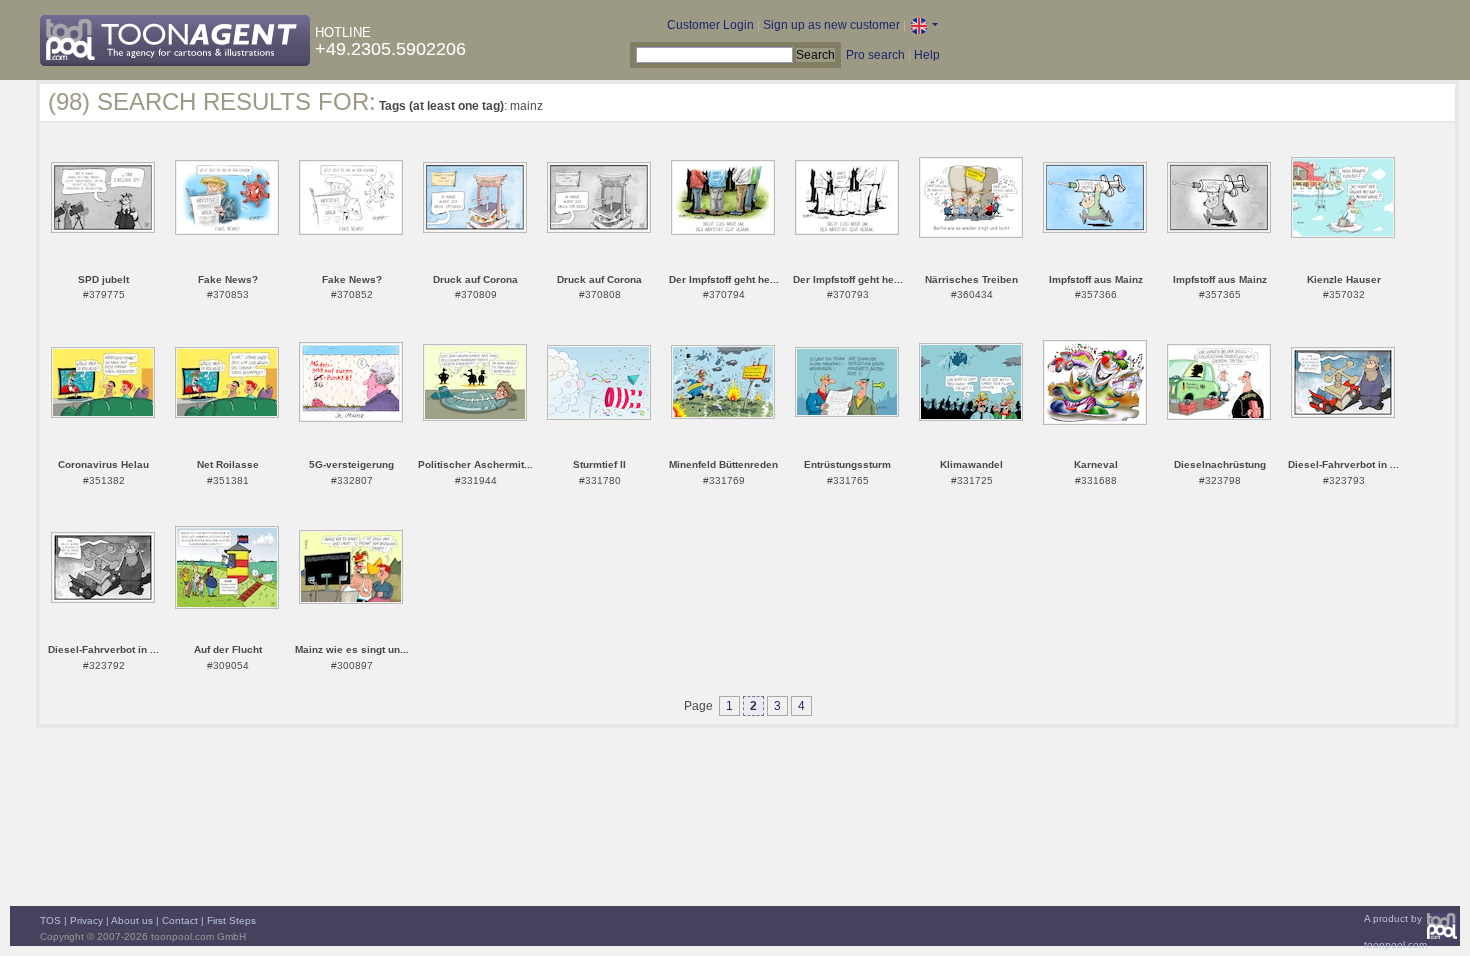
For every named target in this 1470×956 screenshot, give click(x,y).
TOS (50, 920)
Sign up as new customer (831, 25)
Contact (180, 920)
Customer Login (710, 25)
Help (927, 55)
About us (132, 920)
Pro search (875, 55)
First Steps (231, 920)
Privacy (86, 920)
